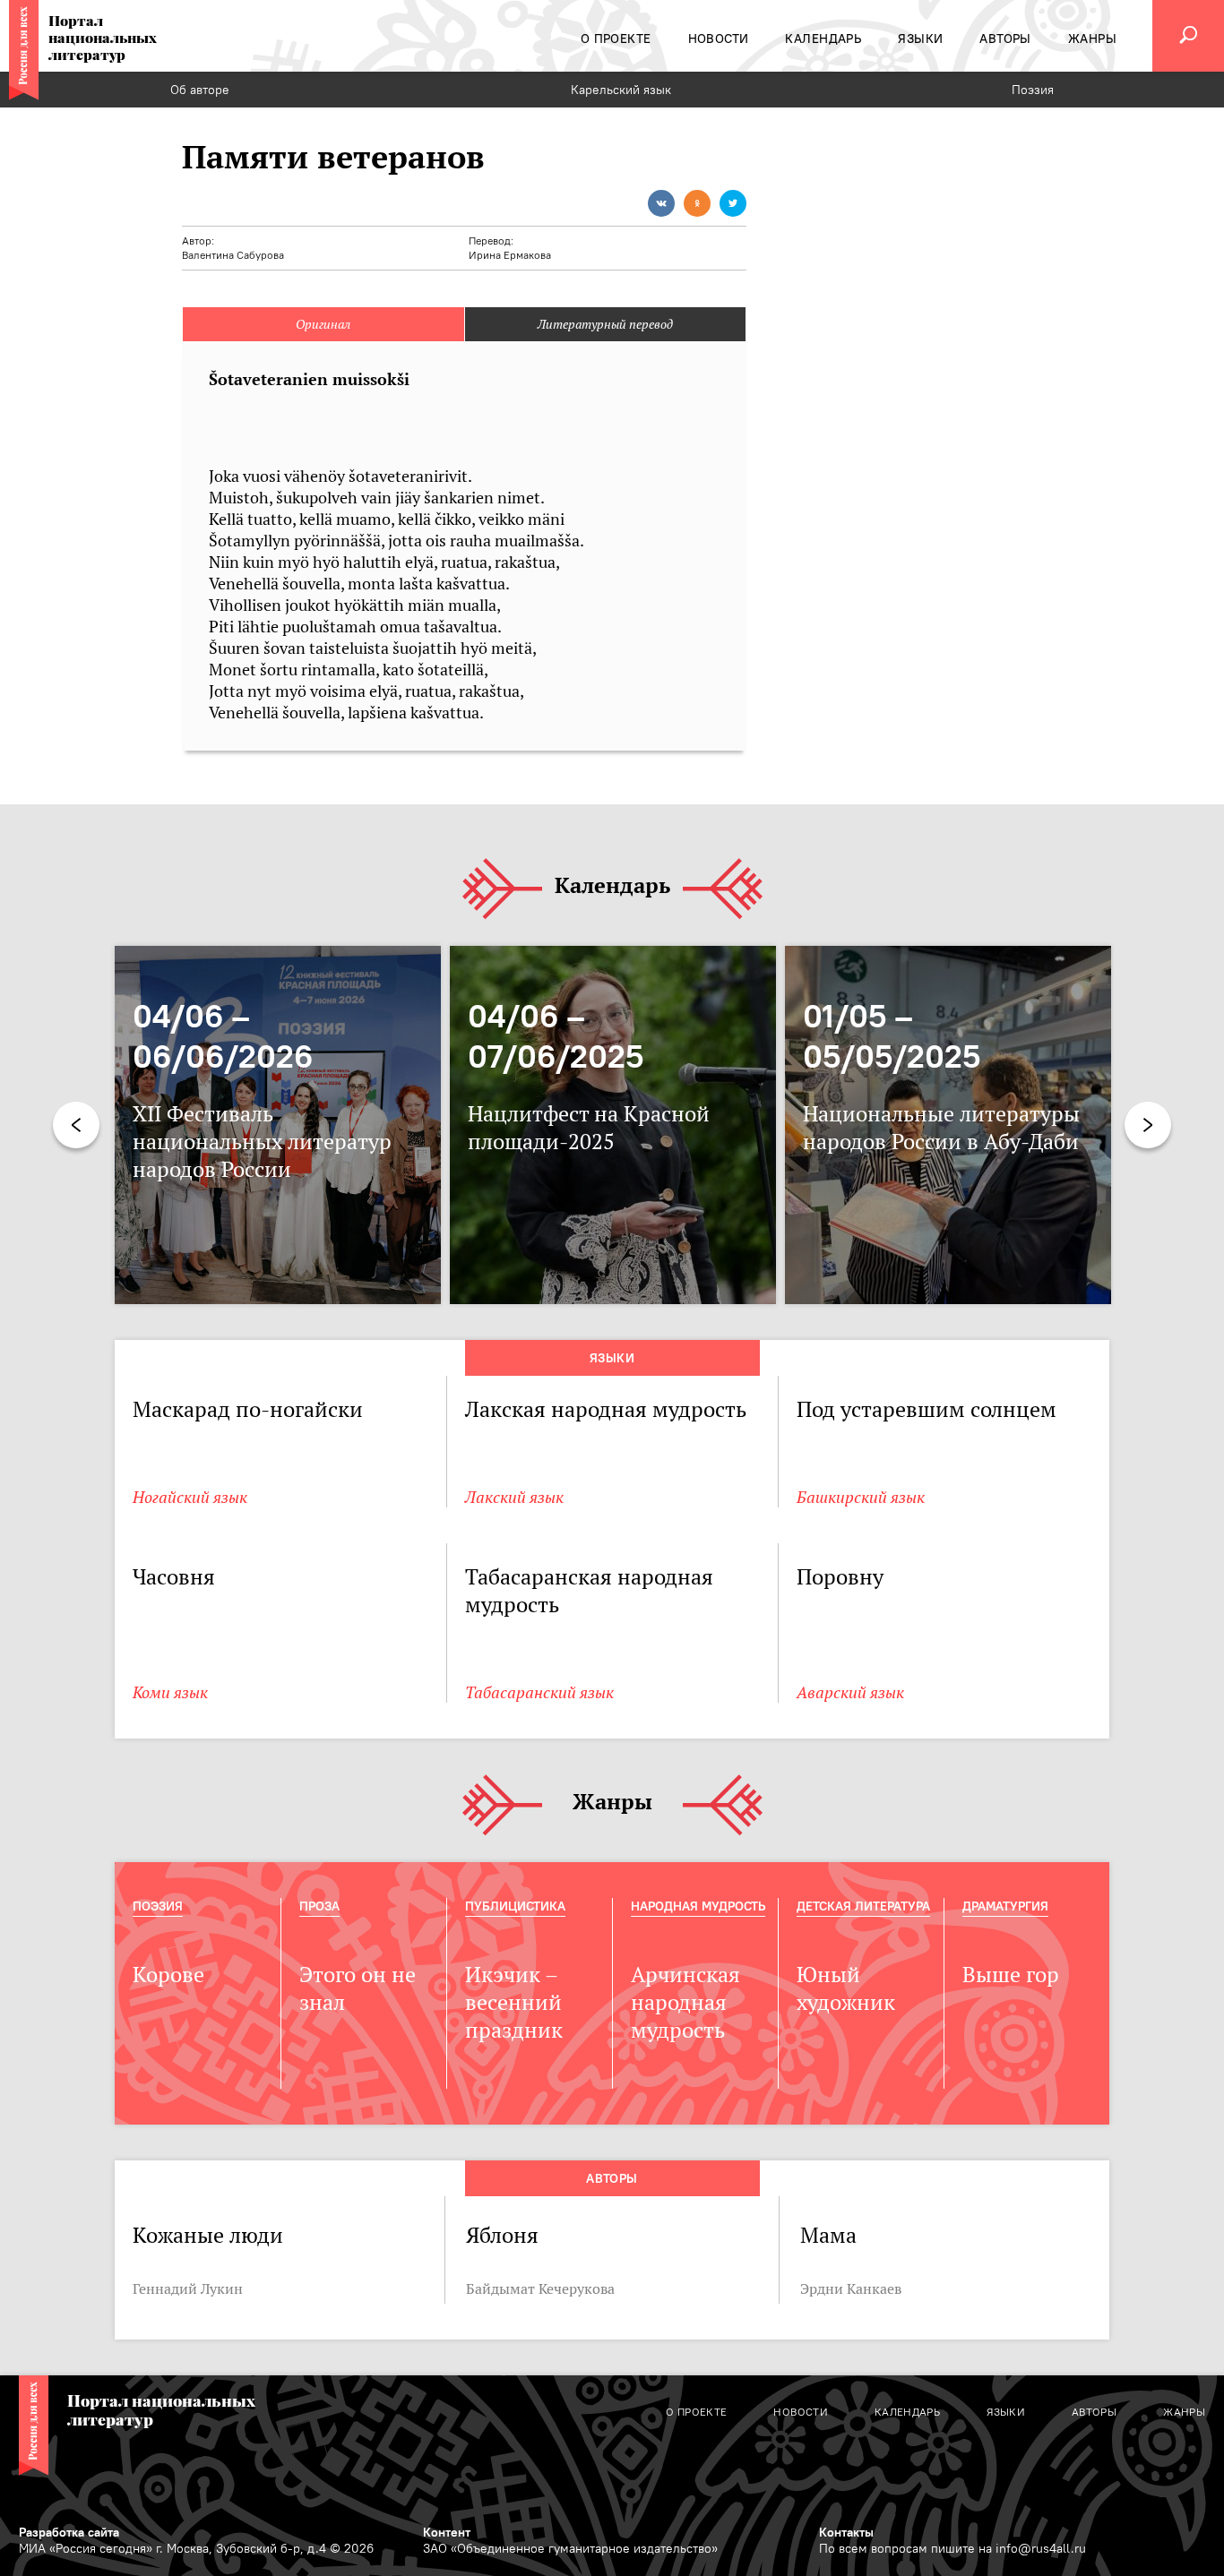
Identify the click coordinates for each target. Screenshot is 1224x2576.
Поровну (840, 1577)
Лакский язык (514, 1497)
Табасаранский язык (539, 1692)
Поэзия (1033, 90)
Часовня (174, 1577)
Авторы (612, 2178)
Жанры (612, 1803)
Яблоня (502, 2235)
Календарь (612, 886)
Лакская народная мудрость (606, 1409)
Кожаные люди (208, 2235)
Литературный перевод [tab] (605, 324)
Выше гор (1011, 1975)
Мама (828, 2235)
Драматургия (1005, 1906)
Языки (612, 1358)
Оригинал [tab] (323, 324)
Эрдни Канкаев (851, 2288)
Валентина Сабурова (233, 255)
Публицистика (515, 1906)
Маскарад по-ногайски (248, 1409)
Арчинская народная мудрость (685, 2002)
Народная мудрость (698, 1906)
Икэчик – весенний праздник (514, 2002)
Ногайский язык (190, 1497)
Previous (76, 1125)
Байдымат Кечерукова (540, 2288)
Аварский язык (850, 1692)
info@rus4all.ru (1041, 2548)
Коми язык (170, 1692)
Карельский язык (621, 90)
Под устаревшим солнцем (927, 1409)
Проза (319, 1906)
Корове (168, 1975)
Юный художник (846, 1988)
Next (1148, 1125)
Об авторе (200, 90)
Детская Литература (863, 1906)
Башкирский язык (861, 1497)
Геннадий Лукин (188, 2288)
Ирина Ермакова (510, 255)
